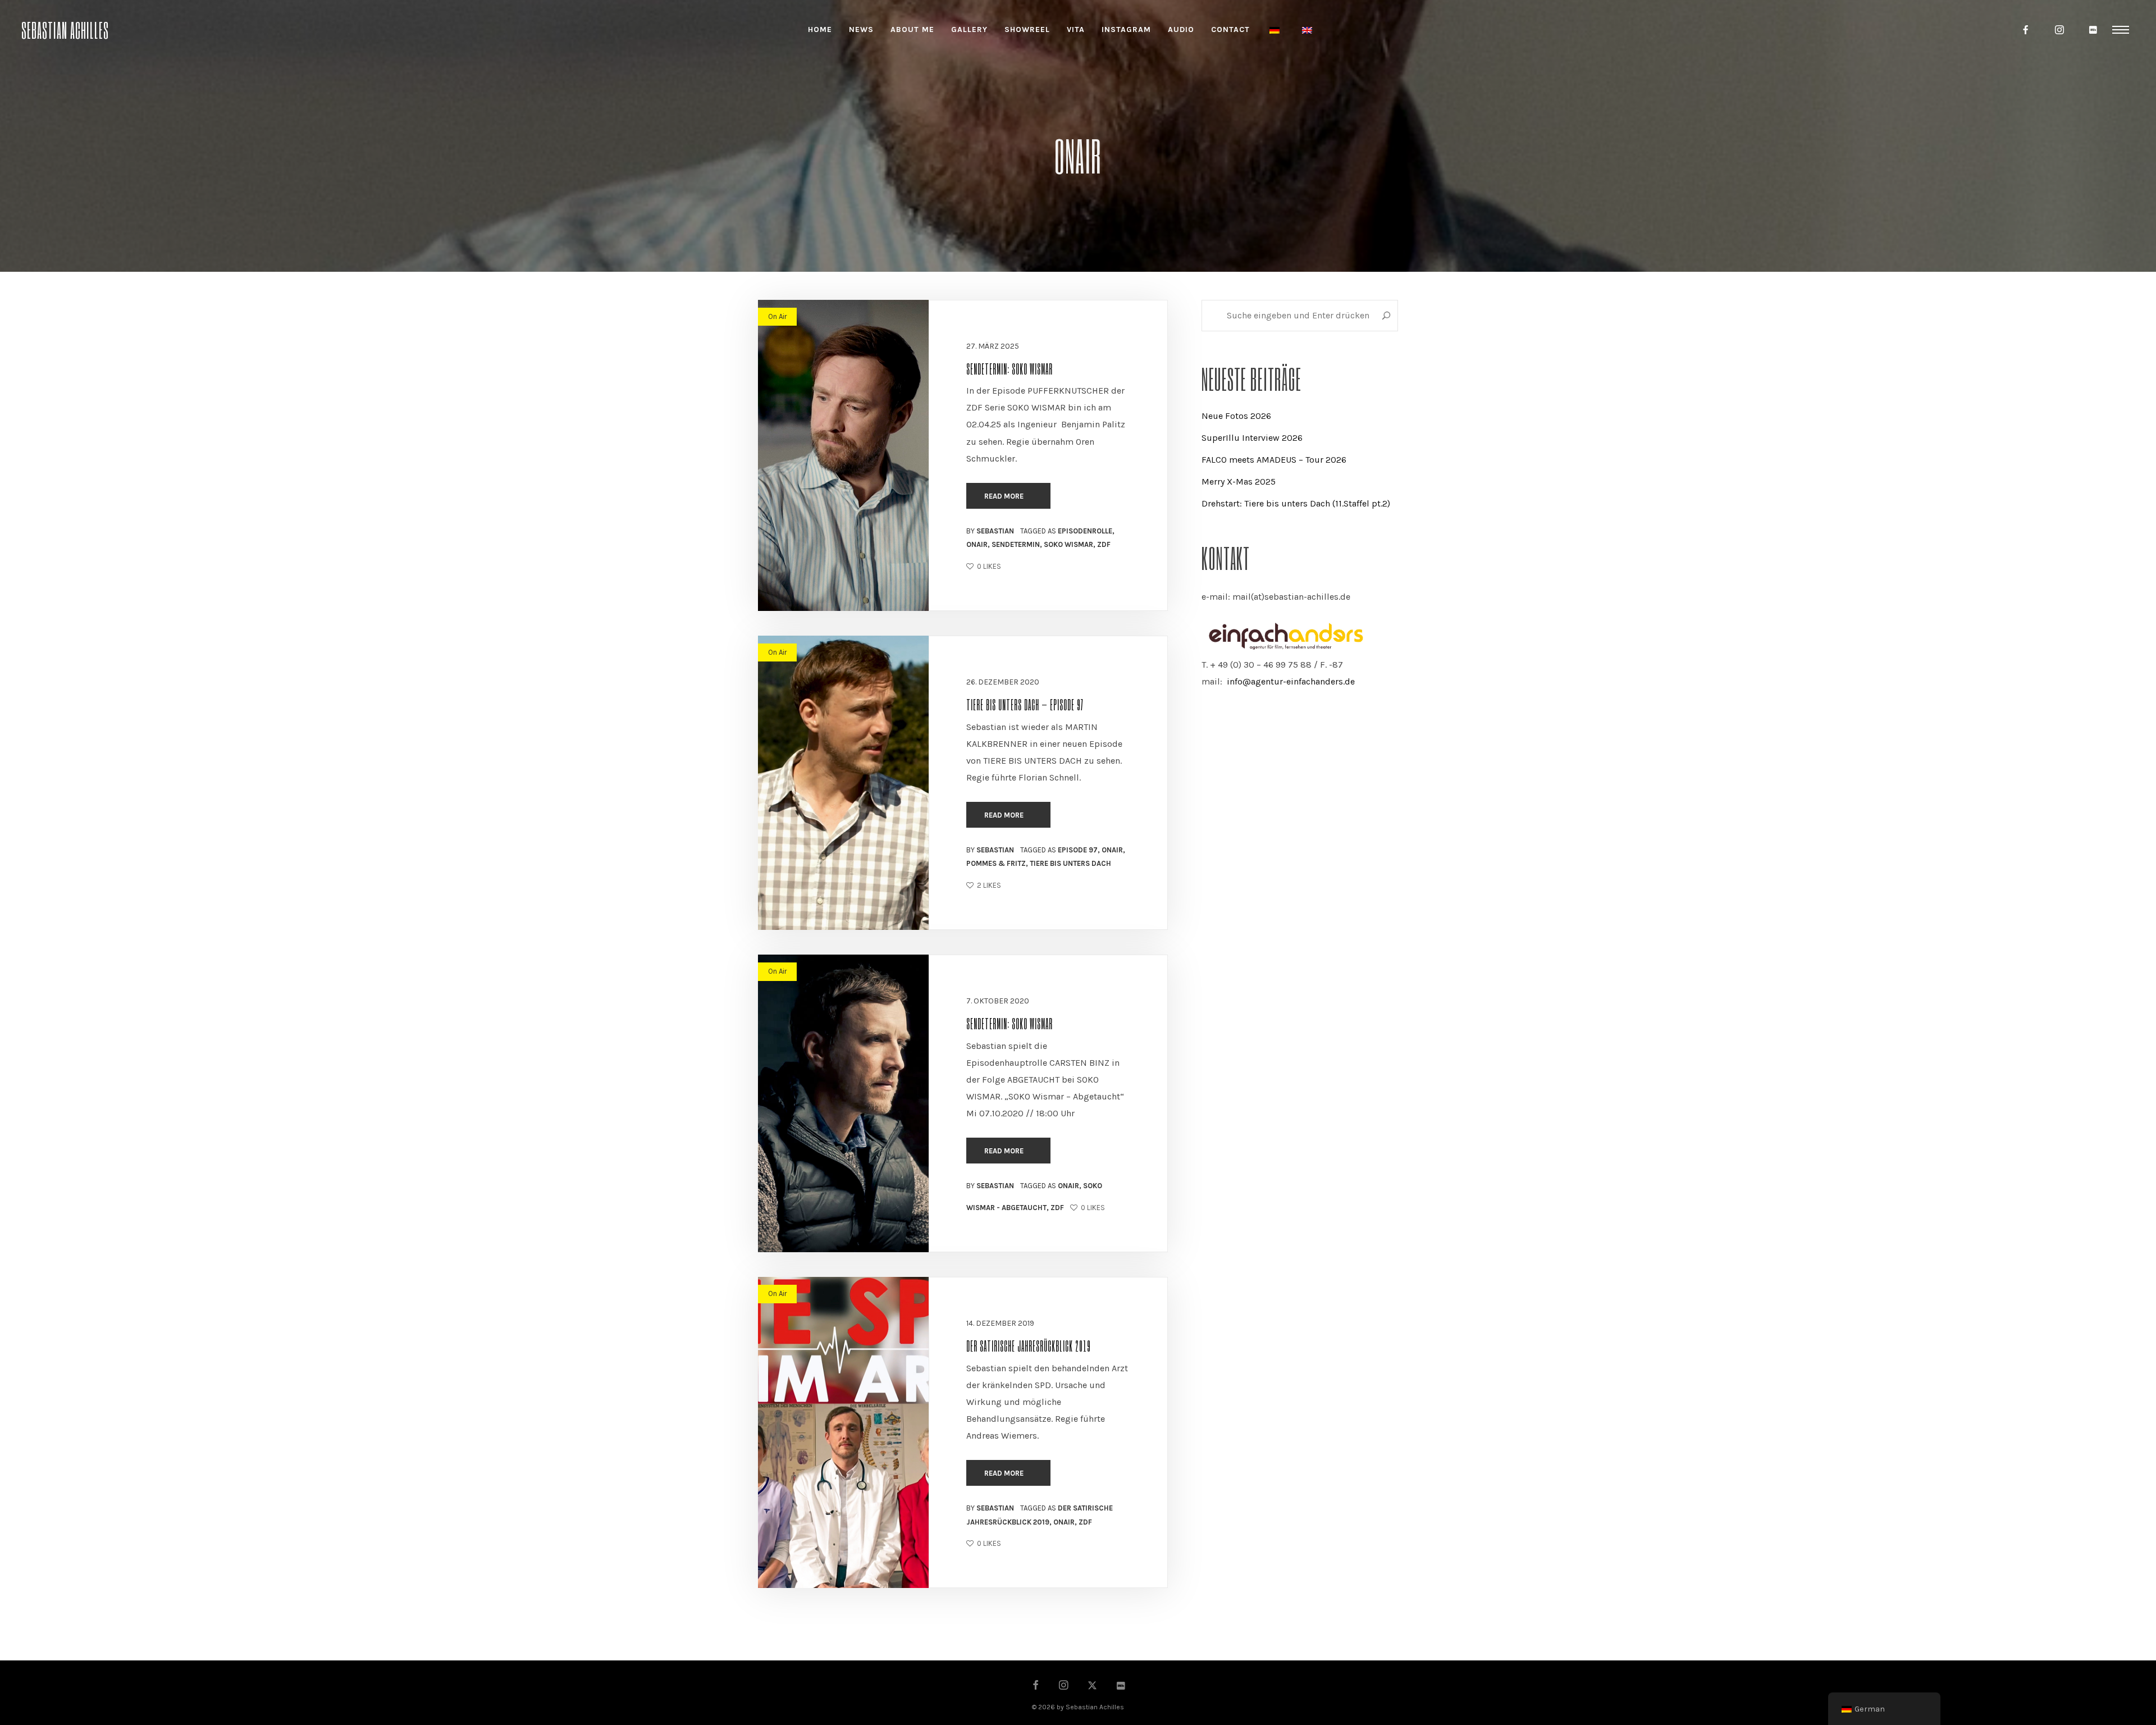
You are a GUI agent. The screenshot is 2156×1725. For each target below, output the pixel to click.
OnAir (977, 544)
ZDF (1104, 544)
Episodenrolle (1085, 531)
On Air (777, 316)
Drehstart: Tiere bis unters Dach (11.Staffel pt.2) (1296, 503)
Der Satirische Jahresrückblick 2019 (1029, 1345)
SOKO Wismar (1068, 544)
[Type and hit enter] (1386, 316)
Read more (1005, 496)
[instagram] (2060, 30)
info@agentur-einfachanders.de (1291, 681)
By (990, 531)
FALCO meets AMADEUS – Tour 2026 (1274, 460)
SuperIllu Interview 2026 (1252, 438)
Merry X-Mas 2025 (1239, 482)
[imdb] (2094, 30)
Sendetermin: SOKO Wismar (1010, 368)
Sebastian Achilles (65, 29)
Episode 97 (1078, 850)
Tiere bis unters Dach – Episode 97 (1025, 704)
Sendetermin (1016, 544)
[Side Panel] (2121, 29)
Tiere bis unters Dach (1070, 863)
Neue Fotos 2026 (1236, 416)
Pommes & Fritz (996, 863)
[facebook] (2026, 30)
